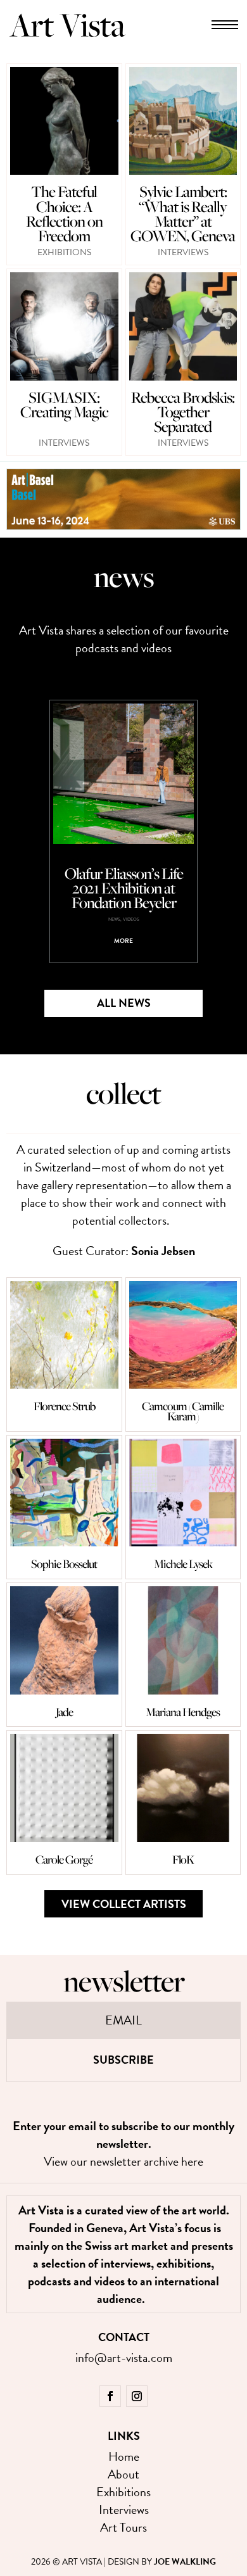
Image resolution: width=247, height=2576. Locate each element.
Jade (64, 1712)
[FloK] (183, 1788)
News (114, 919)
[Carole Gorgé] (64, 1788)
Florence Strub (64, 1406)
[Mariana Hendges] (183, 1640)
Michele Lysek (183, 1564)
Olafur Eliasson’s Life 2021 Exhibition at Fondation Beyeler (124, 888)
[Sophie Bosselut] (64, 1493)
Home (124, 2456)
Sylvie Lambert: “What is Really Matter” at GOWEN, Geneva (183, 213)
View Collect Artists (124, 1904)
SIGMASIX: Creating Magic (64, 404)
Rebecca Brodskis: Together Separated (183, 412)
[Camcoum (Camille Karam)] (183, 1335)
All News (124, 1003)
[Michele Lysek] (183, 1493)
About (123, 2474)
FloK (183, 1859)
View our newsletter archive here (123, 2161)
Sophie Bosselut (64, 1564)
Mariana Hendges (183, 1712)
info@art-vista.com (124, 2358)
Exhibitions (64, 252)
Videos (131, 919)
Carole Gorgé (64, 1859)
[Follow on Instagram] (137, 2396)
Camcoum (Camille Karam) (183, 1411)
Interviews (183, 252)
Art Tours (123, 2527)
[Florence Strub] (64, 1335)
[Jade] (64, 1640)
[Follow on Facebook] (110, 2396)
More (123, 941)
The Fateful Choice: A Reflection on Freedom (64, 213)
